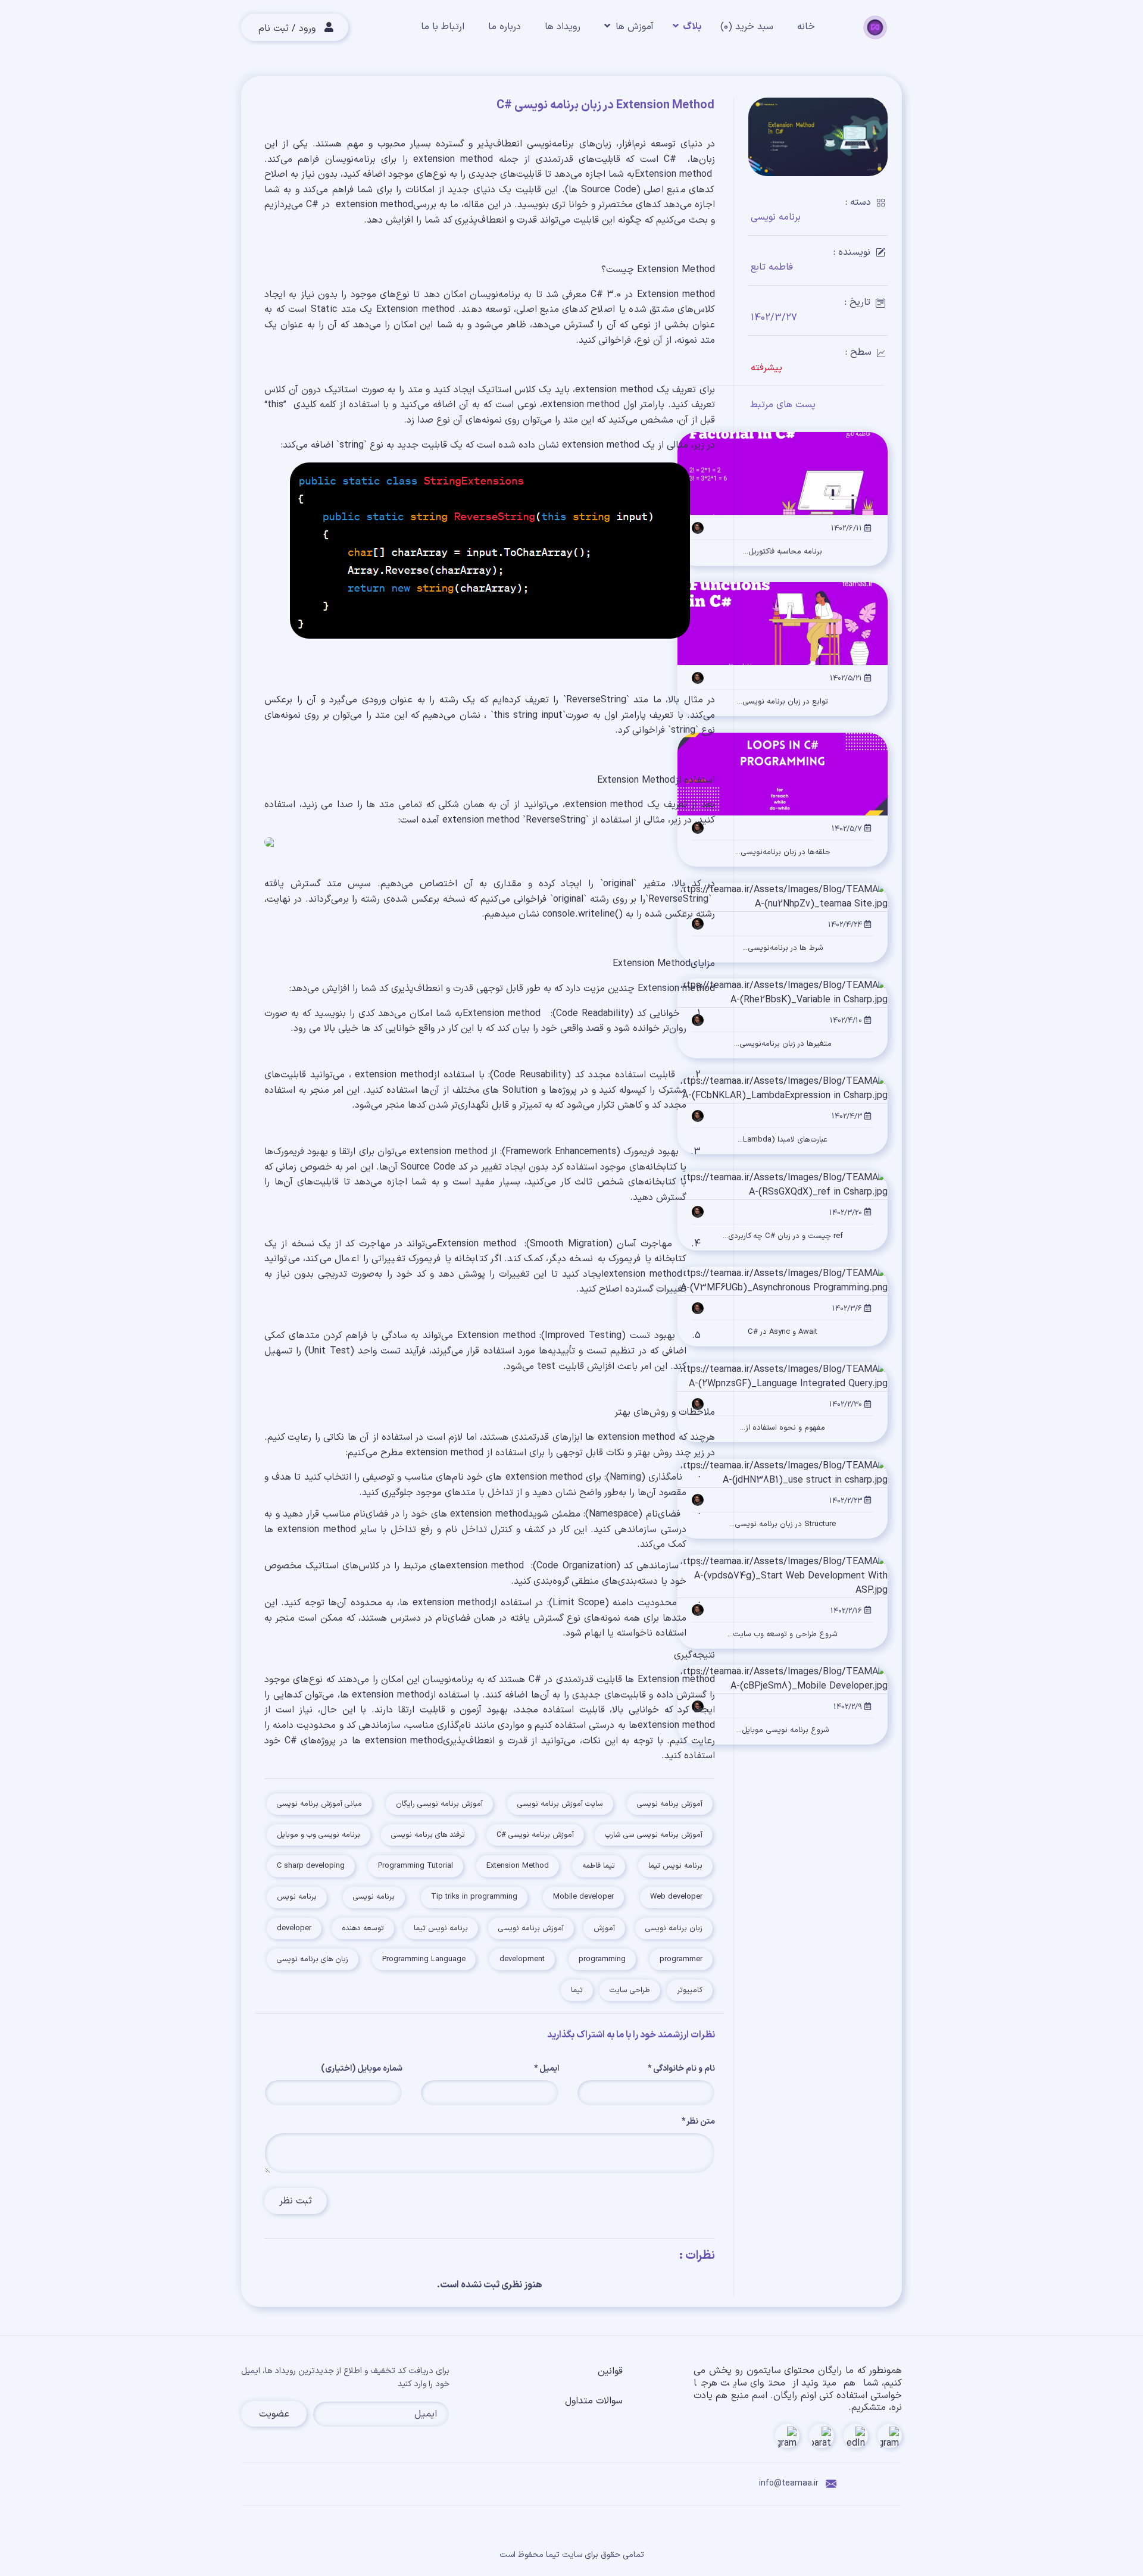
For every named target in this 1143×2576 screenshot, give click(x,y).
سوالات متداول (594, 2401)
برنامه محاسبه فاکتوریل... (783, 552)
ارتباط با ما (443, 27)
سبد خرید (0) (747, 27)
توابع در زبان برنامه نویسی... (783, 702)
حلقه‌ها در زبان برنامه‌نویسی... (783, 853)
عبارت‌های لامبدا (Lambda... (783, 1140)
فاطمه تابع (772, 267)
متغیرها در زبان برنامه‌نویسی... (783, 1044)
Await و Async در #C (783, 1332)
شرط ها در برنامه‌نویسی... (783, 948)
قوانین (610, 2371)
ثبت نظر (296, 2201)
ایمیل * (546, 2069)
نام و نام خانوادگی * (681, 2069)
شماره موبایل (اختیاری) (362, 2069)
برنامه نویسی (776, 217)
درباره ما (505, 27)
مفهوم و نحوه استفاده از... (783, 1428)
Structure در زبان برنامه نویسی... (783, 1525)
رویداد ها (563, 27)
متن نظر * (698, 2122)
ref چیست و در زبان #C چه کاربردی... (783, 1237)
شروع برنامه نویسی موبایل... (783, 1731)
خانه (806, 27)
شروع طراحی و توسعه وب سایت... (783, 1635)
